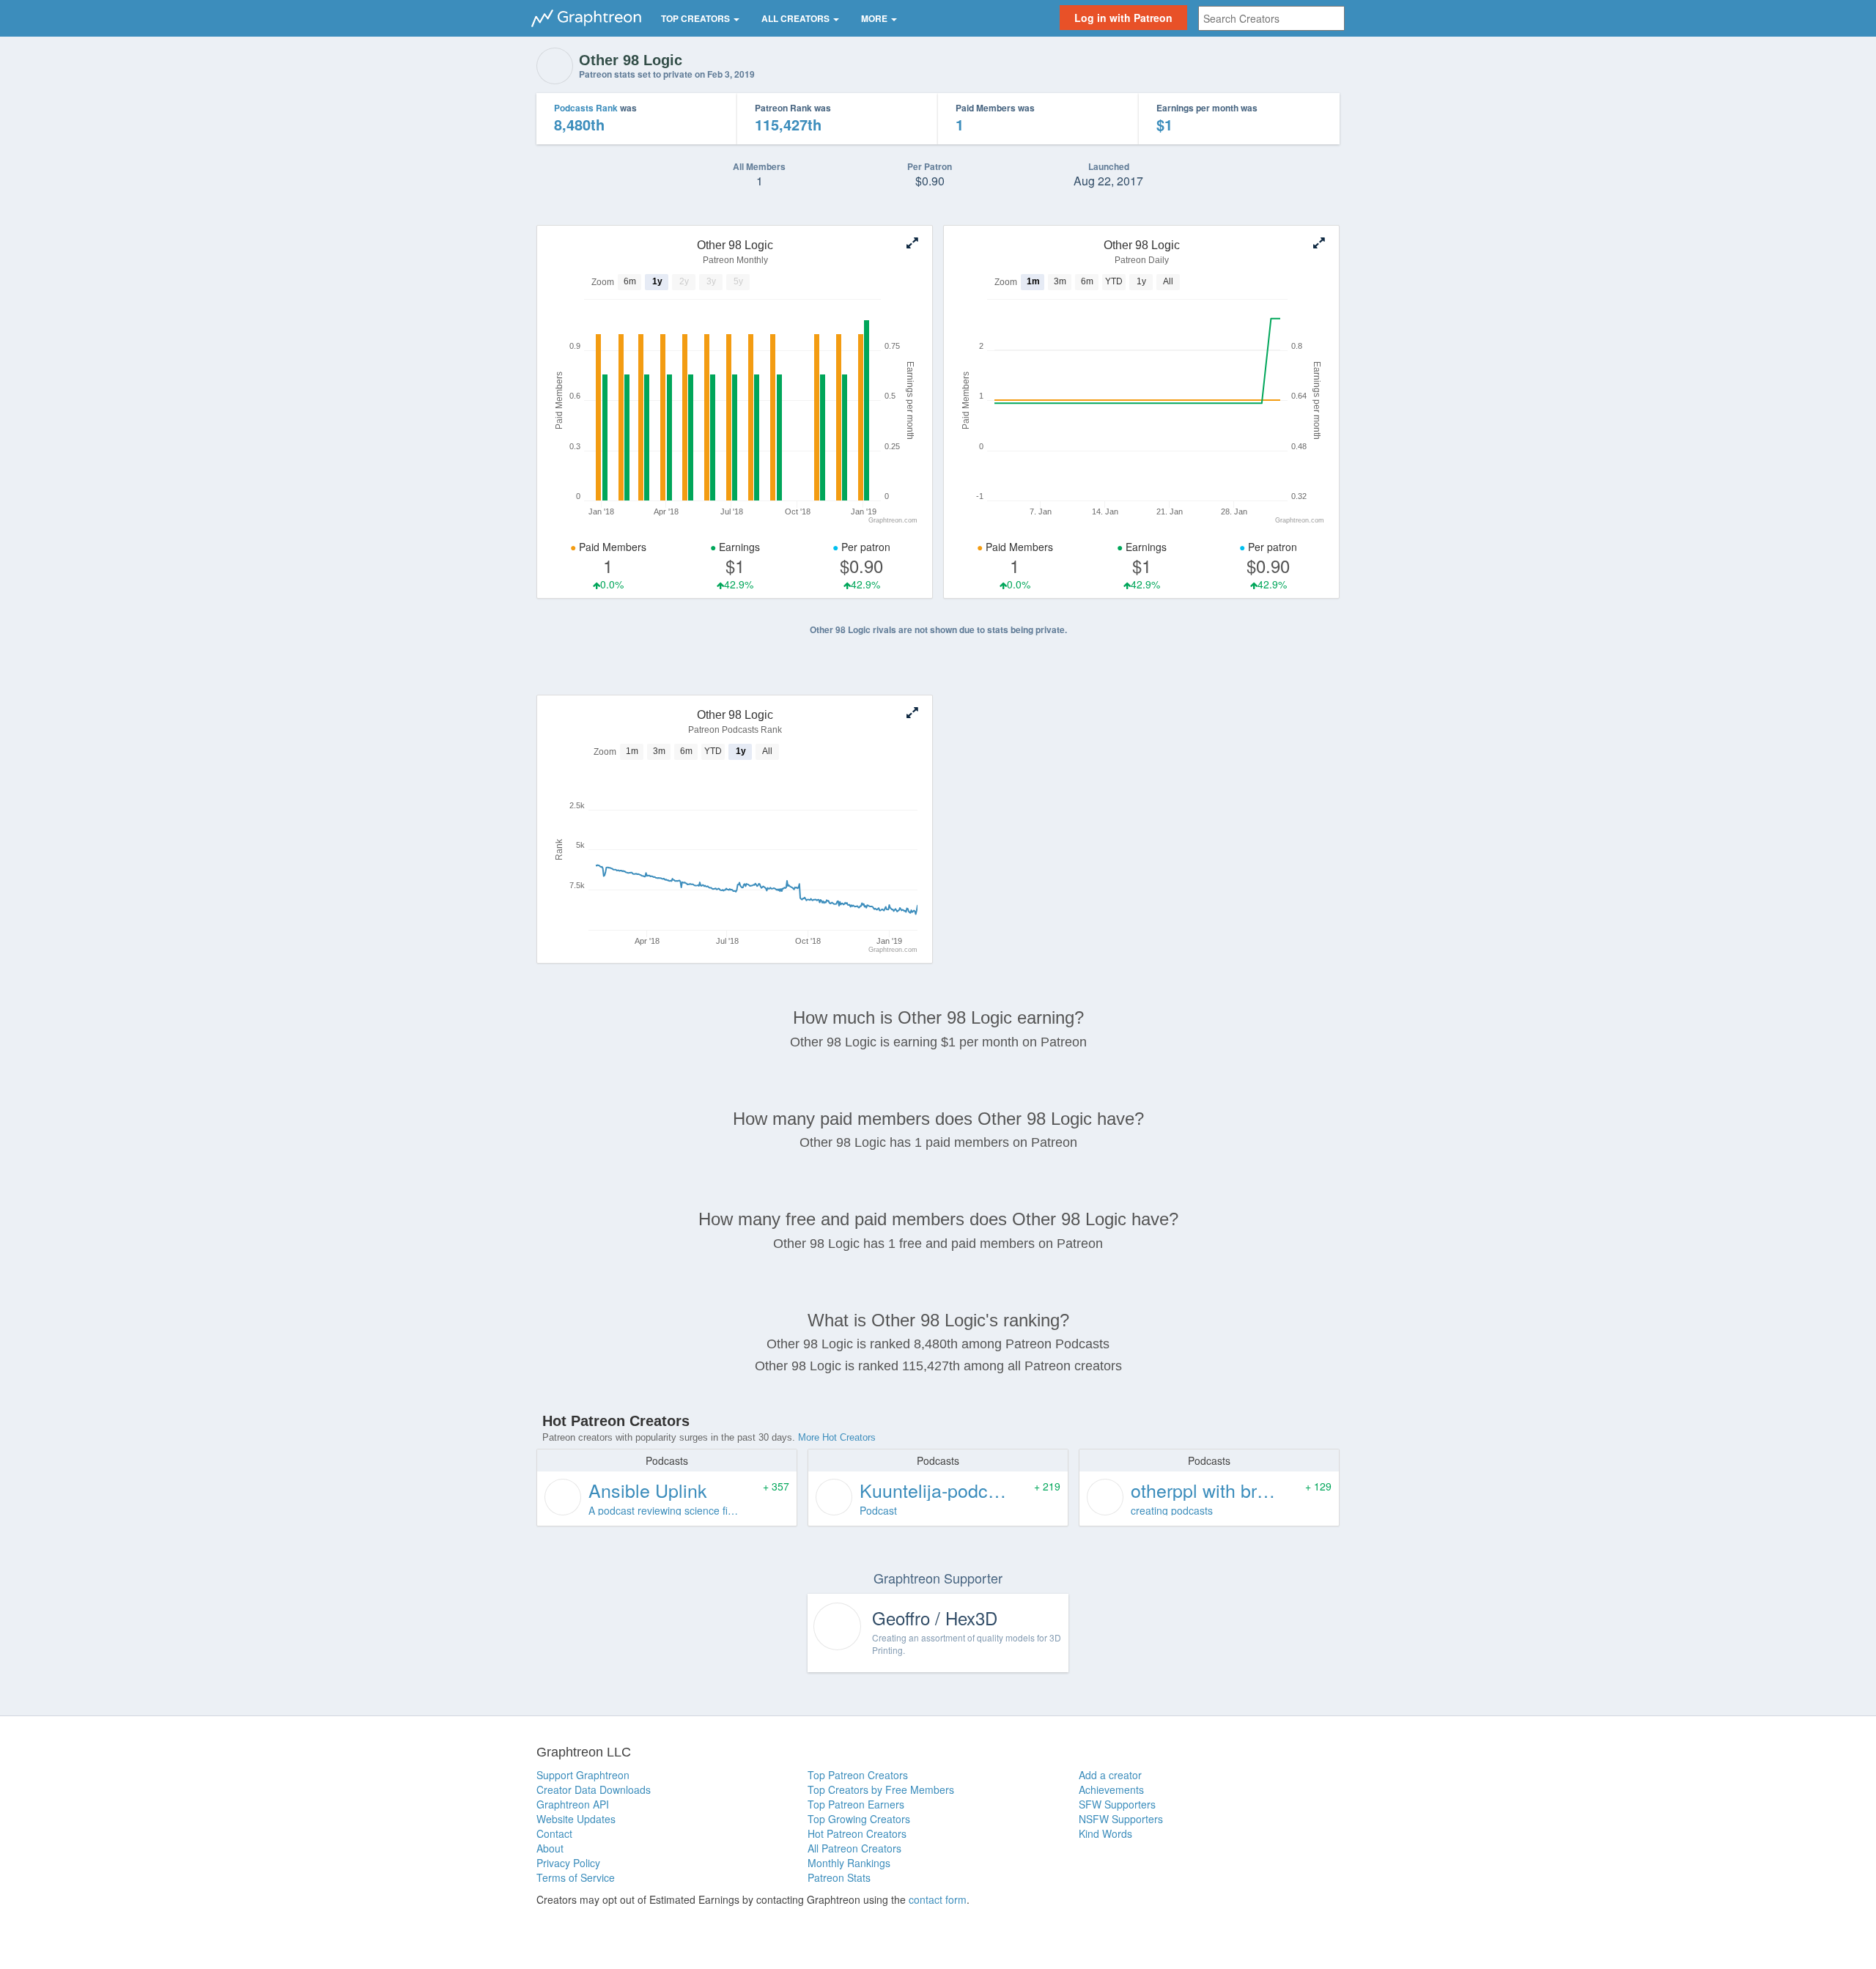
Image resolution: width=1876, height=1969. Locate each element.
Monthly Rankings (849, 1863)
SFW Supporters (1117, 1804)
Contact (554, 1833)
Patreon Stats (839, 1877)
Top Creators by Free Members (881, 1789)
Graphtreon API (573, 1804)
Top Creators (697, 18)
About (550, 1848)
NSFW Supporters (1121, 1819)
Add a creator (1110, 1775)
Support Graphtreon (583, 1775)
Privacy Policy (568, 1863)
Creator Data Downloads (594, 1789)
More (875, 18)
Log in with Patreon (1123, 18)
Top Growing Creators (859, 1819)
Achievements (1111, 1789)
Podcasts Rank (586, 108)
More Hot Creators (837, 1437)
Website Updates (576, 1819)
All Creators (797, 18)
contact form (938, 1899)
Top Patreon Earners (856, 1804)
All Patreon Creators (854, 1848)
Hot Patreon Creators (857, 1833)
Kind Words (1105, 1833)
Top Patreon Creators (858, 1775)
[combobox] (1271, 18)
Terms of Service (576, 1877)
